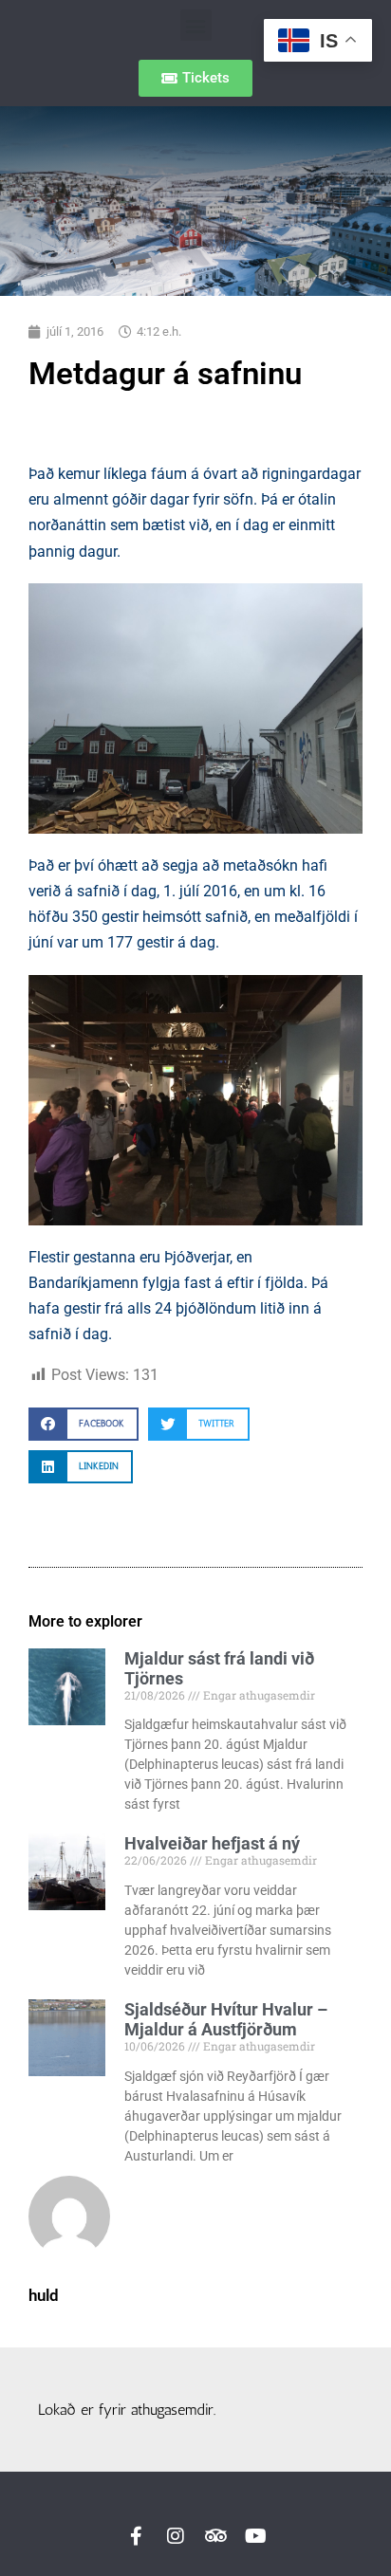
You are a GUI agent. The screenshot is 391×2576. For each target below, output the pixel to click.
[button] (196, 25)
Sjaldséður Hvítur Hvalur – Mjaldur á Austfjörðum (226, 2019)
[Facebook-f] (136, 2536)
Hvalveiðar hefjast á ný (212, 1843)
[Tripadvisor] (215, 2536)
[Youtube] (255, 2536)
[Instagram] (176, 2536)
